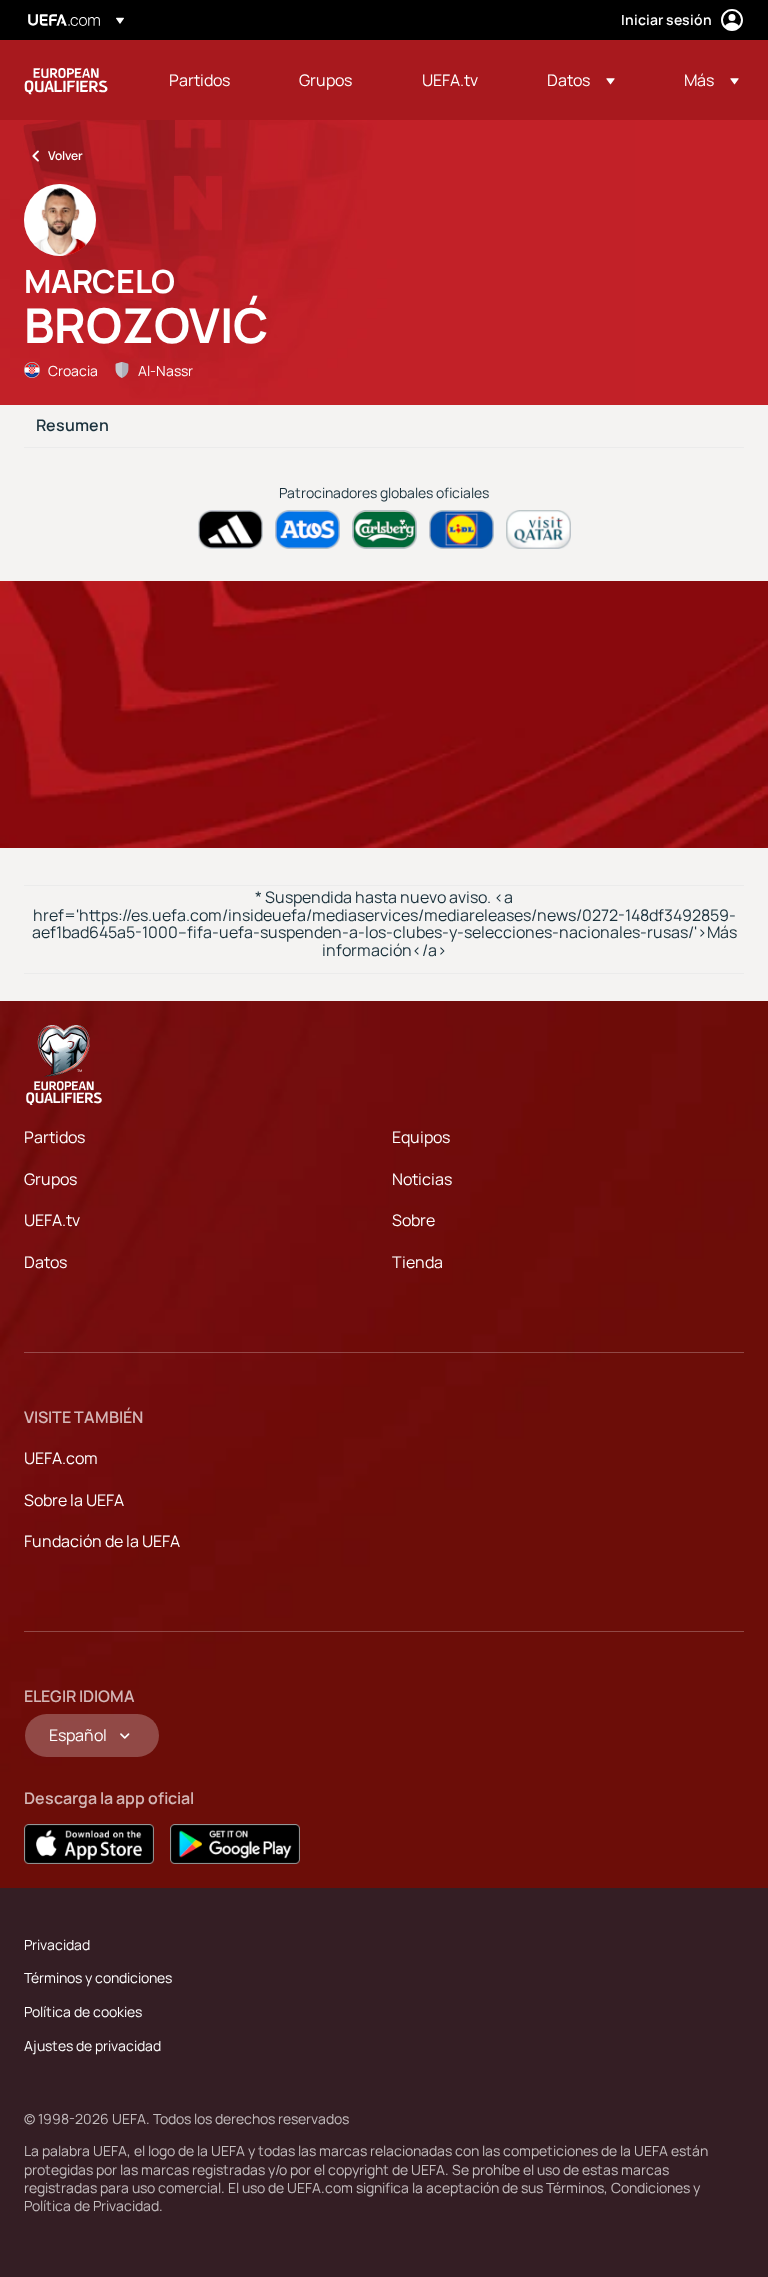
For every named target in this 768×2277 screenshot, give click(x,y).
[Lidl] (461, 529)
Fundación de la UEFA (102, 1541)
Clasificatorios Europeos (66, 80)
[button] (581, 80)
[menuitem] (209, 80)
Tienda (417, 1262)
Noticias (422, 1179)
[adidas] (230, 529)
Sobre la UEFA (74, 1500)
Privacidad (57, 1944)
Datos (45, 1262)
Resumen (72, 426)
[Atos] (307, 529)
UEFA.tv (52, 1220)
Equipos (421, 1137)
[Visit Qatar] (538, 529)
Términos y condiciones (98, 1977)
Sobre (413, 1220)
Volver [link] (65, 155)
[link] (199, 80)
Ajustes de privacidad (92, 2045)
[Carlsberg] (384, 529)
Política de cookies (83, 2011)
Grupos (50, 1179)
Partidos (54, 1137)
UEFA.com (61, 1458)
